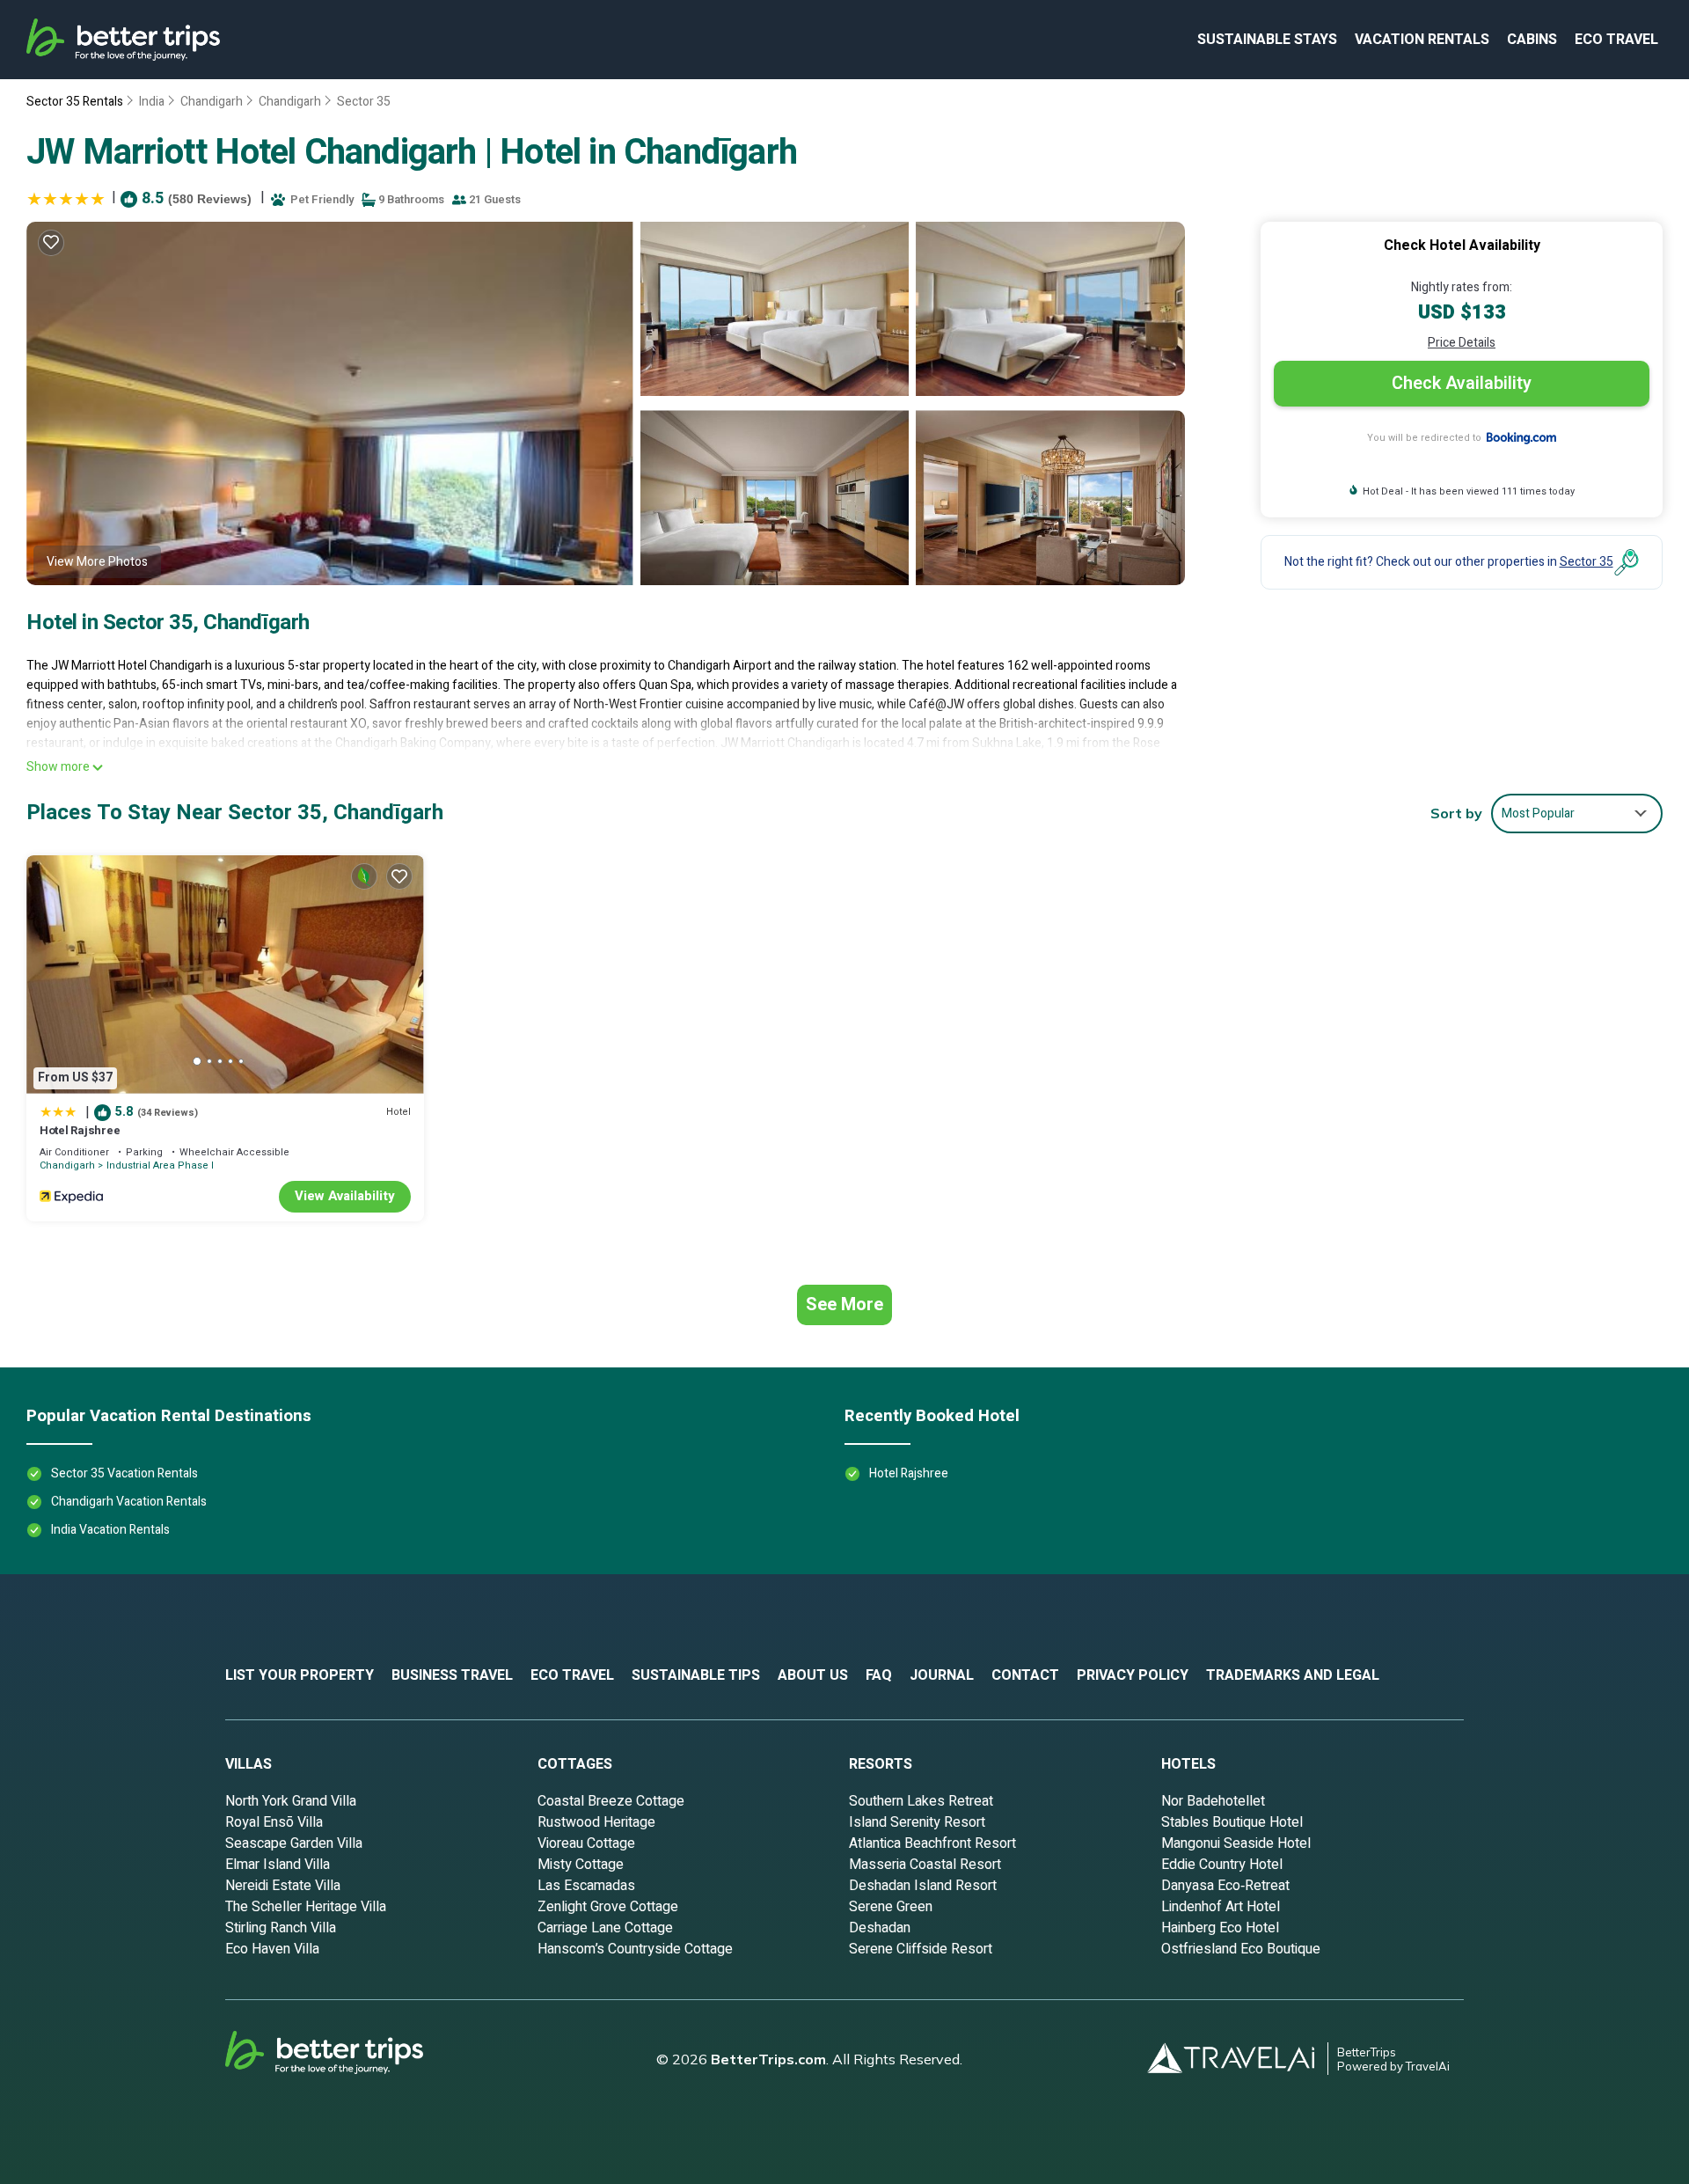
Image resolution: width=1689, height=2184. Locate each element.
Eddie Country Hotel (1222, 1865)
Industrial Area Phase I (160, 1165)
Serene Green (891, 1907)
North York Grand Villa (291, 1801)
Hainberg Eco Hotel (1220, 1928)
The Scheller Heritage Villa (306, 1907)
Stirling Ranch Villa (281, 1928)
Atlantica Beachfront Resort (932, 1843)
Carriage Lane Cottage (605, 1928)
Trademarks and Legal (1293, 1675)
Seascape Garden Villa (294, 1843)
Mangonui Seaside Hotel (1236, 1843)
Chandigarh (212, 102)
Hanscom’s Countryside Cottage (635, 1949)
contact (1025, 1675)
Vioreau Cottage (586, 1843)
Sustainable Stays (1267, 40)
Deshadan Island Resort (923, 1886)
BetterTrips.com (768, 2059)
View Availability (345, 1196)
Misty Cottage (581, 1865)
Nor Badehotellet (1213, 1801)
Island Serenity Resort (917, 1822)
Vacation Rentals (1422, 40)
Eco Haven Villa (272, 1949)
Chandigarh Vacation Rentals (129, 1502)
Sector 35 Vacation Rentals (124, 1473)
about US (813, 1675)
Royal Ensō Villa (274, 1822)
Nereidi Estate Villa (283, 1886)
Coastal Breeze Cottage (611, 1801)
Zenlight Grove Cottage (608, 1907)
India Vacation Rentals (110, 1530)
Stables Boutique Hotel (1232, 1822)
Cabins (1532, 40)
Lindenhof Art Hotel (1221, 1907)
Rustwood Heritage (596, 1822)
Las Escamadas (586, 1886)
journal (942, 1675)
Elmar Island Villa (278, 1865)
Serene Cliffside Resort (921, 1949)
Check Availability (1462, 383)
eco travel (1616, 40)
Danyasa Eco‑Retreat (1225, 1886)
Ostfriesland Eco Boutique (1241, 1949)
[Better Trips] (348, 2059)
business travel (452, 1675)
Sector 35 (364, 102)
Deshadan (880, 1928)
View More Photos (97, 562)
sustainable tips (696, 1675)
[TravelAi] (1238, 2059)
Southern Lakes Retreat (921, 1801)
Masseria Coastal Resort (925, 1865)
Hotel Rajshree (80, 1130)
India (152, 102)
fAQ (879, 1675)
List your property (300, 1675)
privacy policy (1133, 1675)
